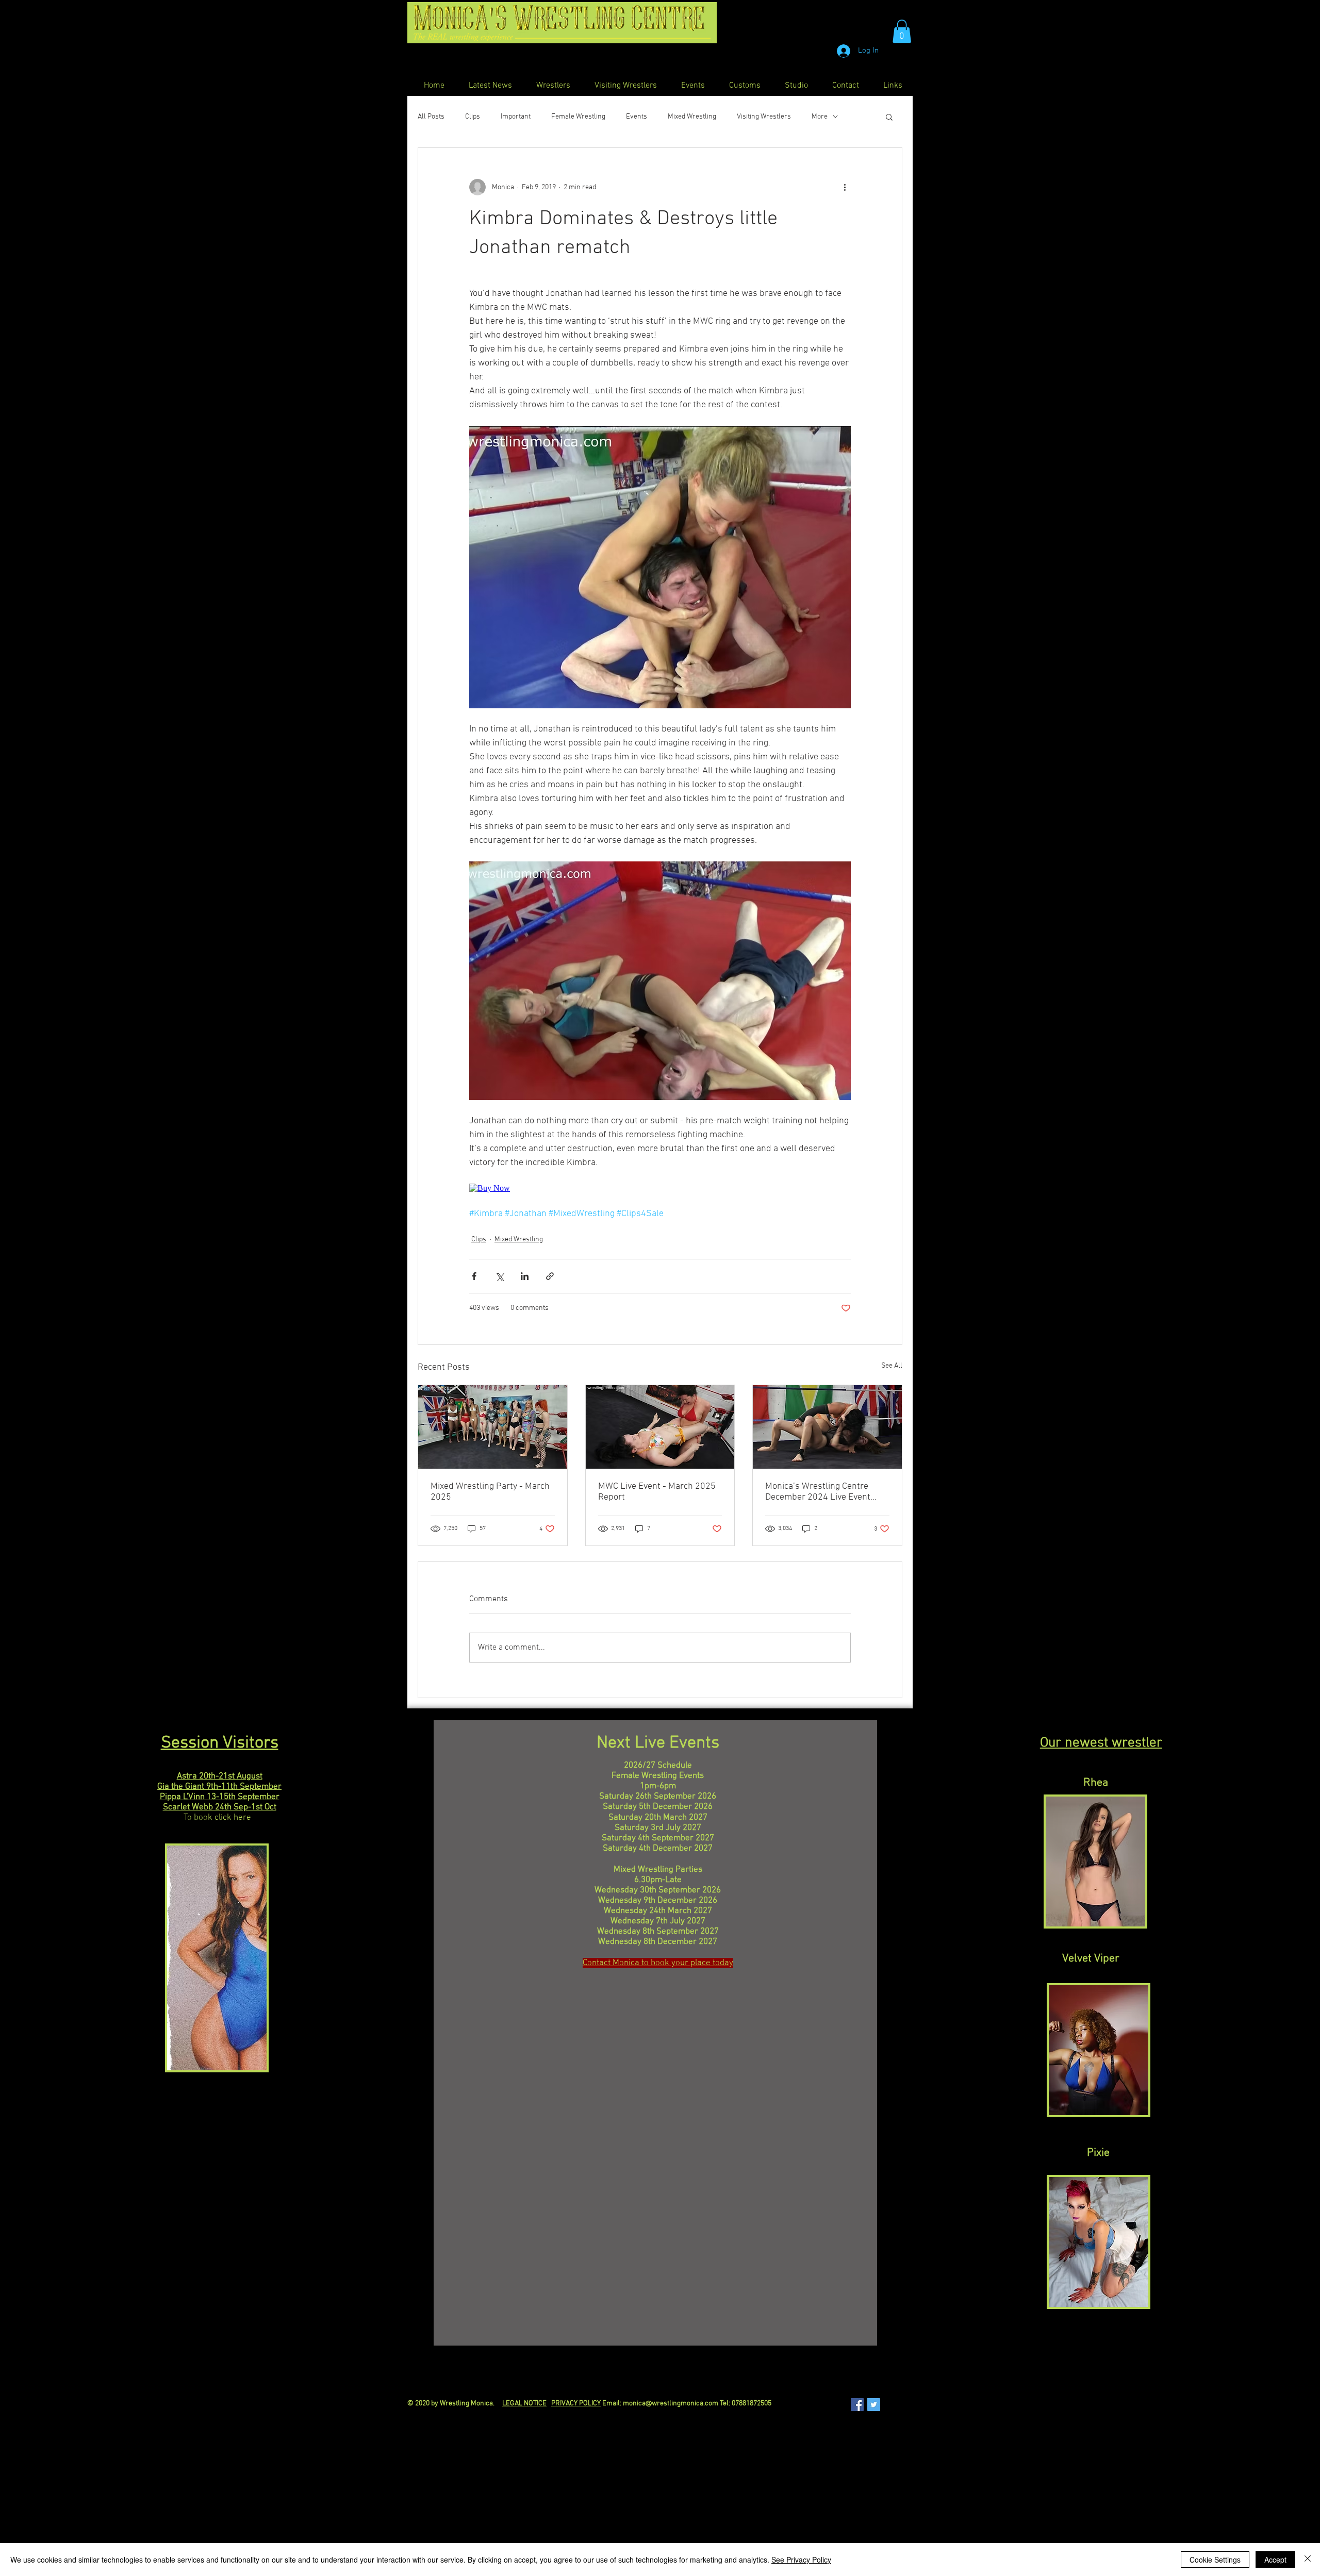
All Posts (431, 117)
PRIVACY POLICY (576, 2404)
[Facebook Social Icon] (857, 2405)
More (820, 117)
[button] (902, 31)
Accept (1275, 2560)
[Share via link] (550, 1276)
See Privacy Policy (801, 2560)
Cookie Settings (1215, 2560)
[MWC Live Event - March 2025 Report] (660, 1427)
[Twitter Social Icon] (874, 2405)
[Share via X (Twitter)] (499, 1276)
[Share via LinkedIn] (525, 1276)
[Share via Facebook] (474, 1276)
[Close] (1308, 2560)
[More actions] (845, 187)
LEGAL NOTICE (524, 2404)
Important (516, 117)
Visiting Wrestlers (764, 117)
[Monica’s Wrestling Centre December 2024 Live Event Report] (827, 1427)
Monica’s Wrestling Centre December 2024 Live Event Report (818, 1492)
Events (637, 117)
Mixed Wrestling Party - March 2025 (490, 1492)
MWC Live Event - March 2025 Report (657, 1492)
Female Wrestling (578, 117)
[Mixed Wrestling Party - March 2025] (493, 1427)
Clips (473, 117)
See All (892, 1366)
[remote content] (660, 1188)
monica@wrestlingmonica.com (671, 2404)
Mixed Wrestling (692, 117)
